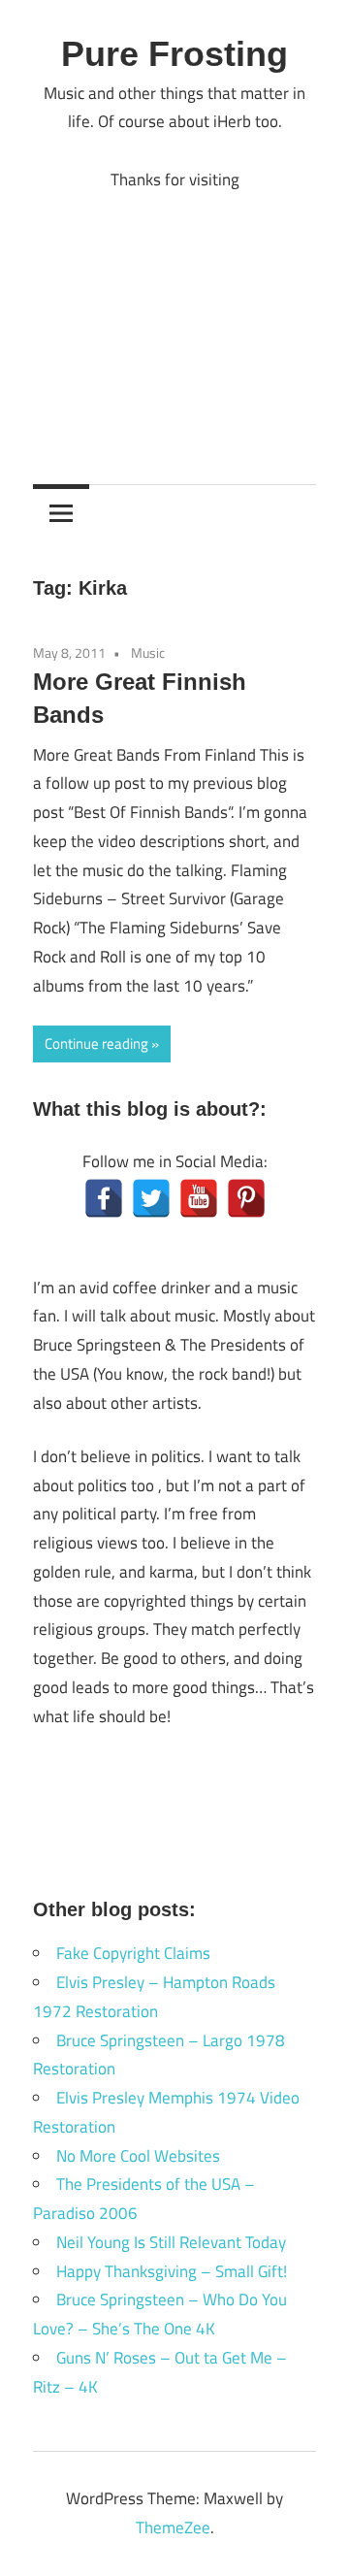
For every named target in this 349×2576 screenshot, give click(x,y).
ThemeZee (173, 2527)
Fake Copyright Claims (133, 1953)
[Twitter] (151, 1198)
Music (148, 652)
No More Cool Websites (138, 2156)
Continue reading (96, 1043)
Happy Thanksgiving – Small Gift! (172, 2271)
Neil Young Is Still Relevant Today (171, 2242)
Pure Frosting (174, 54)
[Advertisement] (174, 323)
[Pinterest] (246, 1198)
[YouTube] (199, 1198)
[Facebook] (104, 1198)
